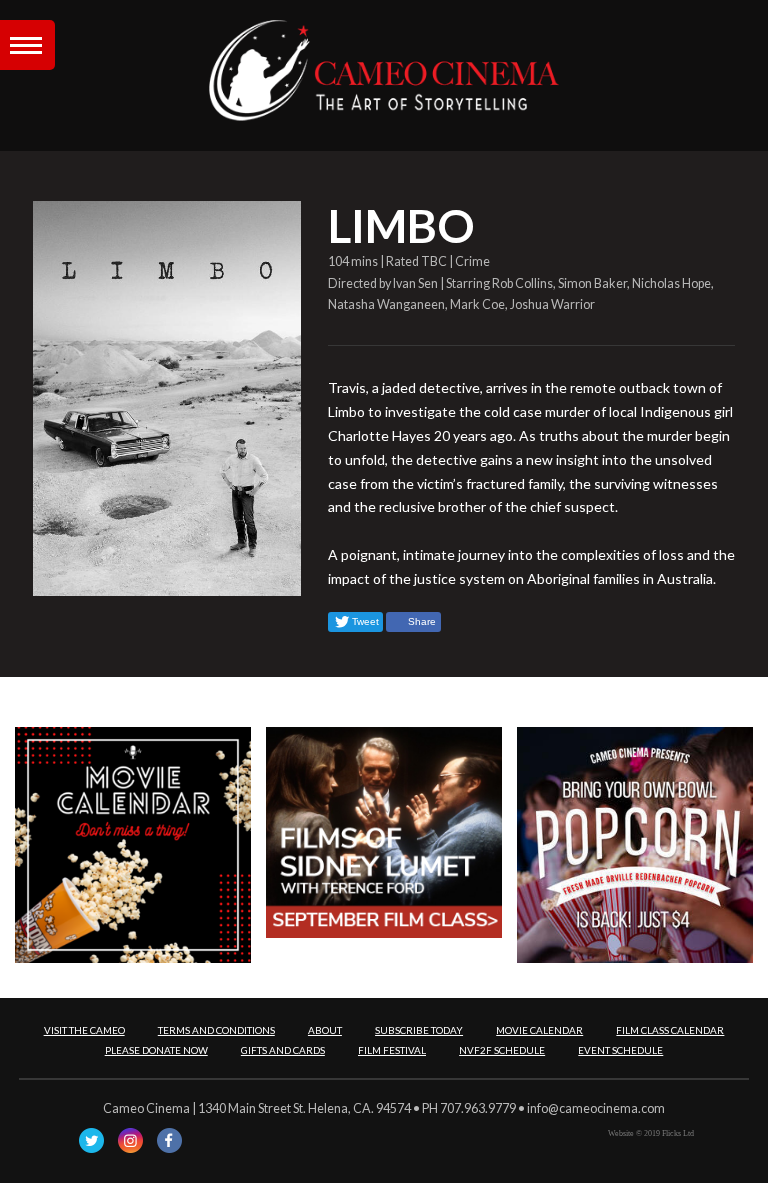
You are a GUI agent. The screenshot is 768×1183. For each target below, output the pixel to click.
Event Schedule (620, 1050)
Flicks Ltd (678, 1133)
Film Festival (392, 1050)
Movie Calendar (539, 1030)
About (325, 1030)
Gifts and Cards (283, 1050)
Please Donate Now (156, 1050)
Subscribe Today (419, 1030)
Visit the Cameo (84, 1030)
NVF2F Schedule (502, 1050)
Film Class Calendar (670, 1030)
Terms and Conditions (216, 1030)
